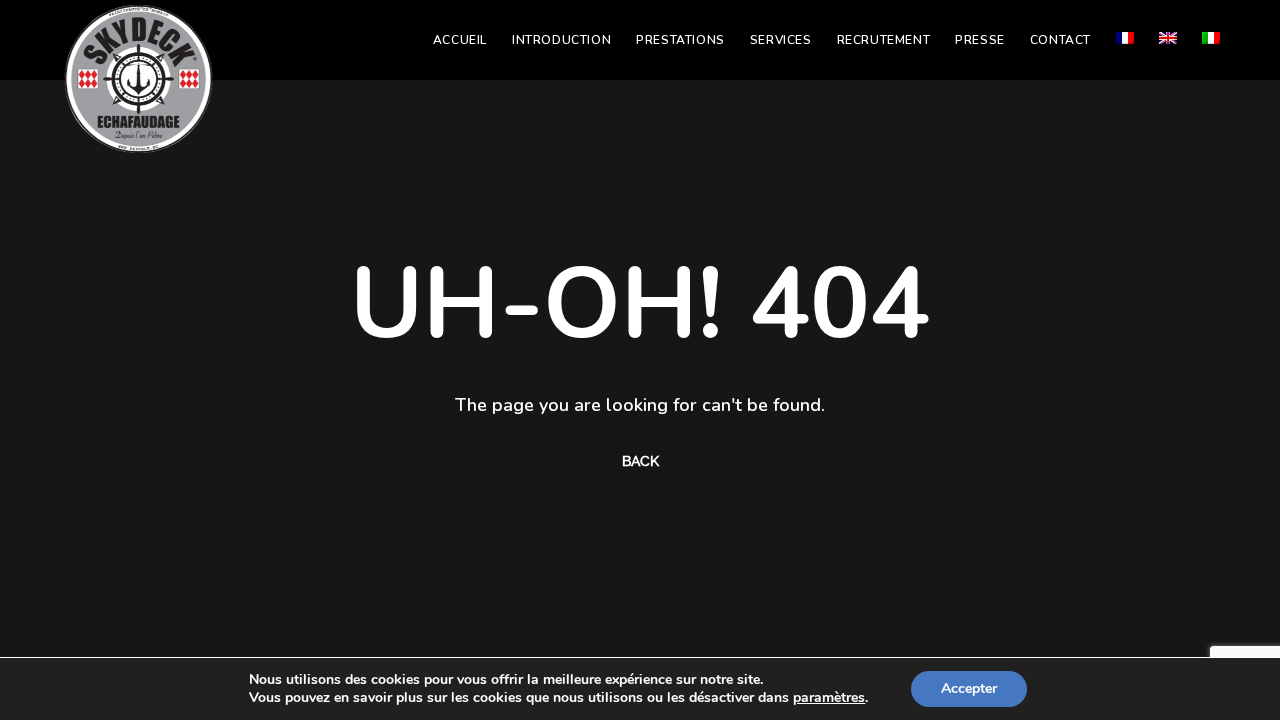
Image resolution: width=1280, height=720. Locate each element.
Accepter (969, 688)
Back (640, 461)
